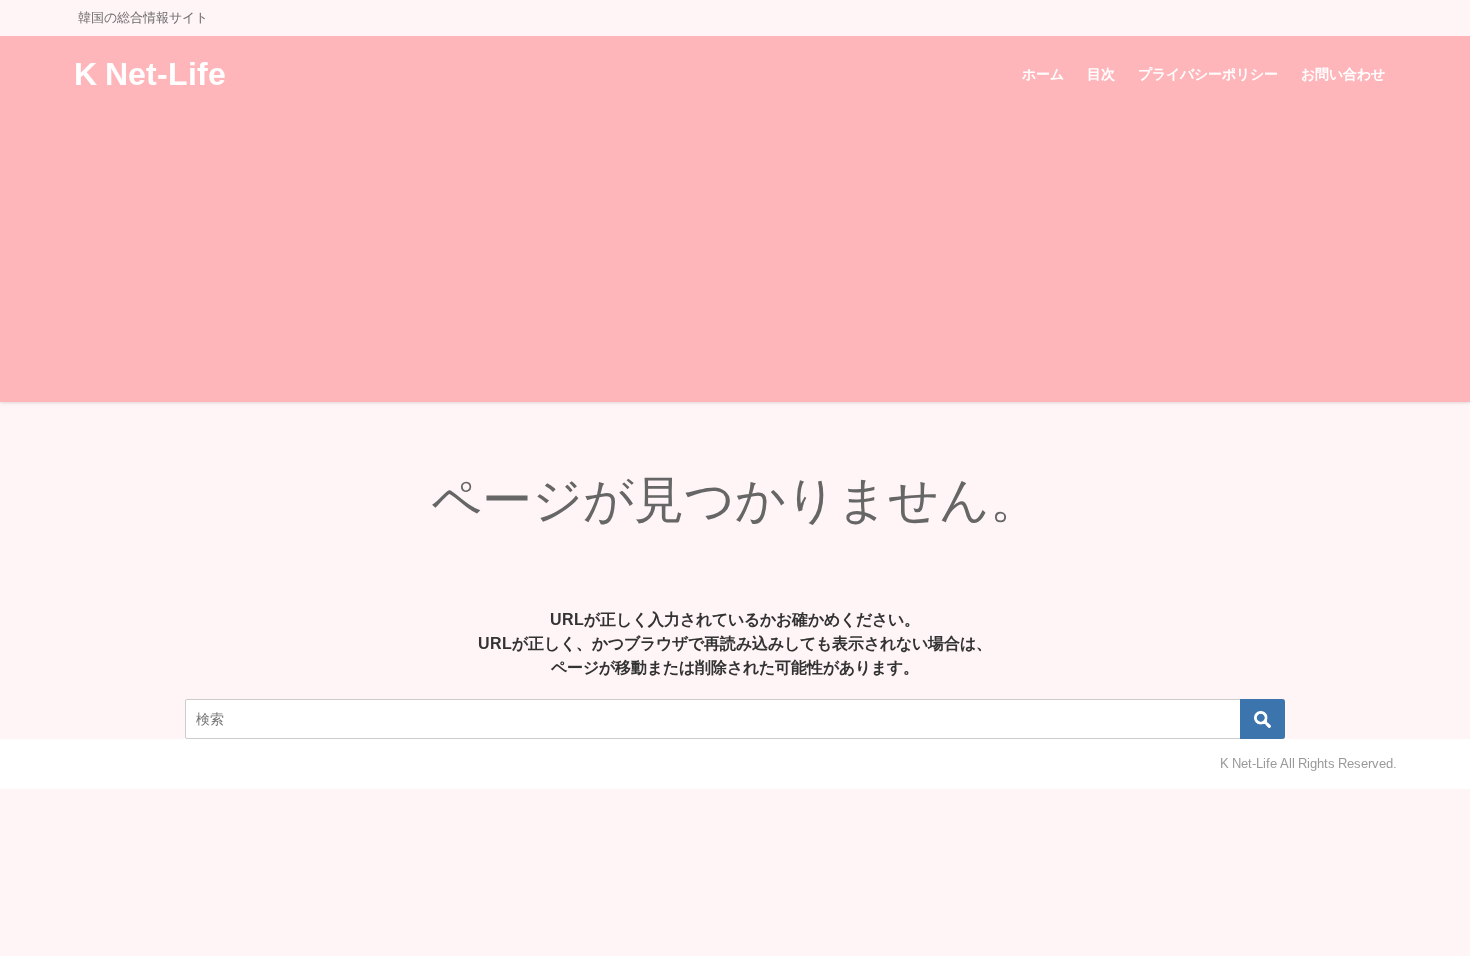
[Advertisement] (735, 262)
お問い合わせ (1343, 74)
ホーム (1043, 74)
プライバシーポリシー (1208, 74)
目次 (1101, 74)
